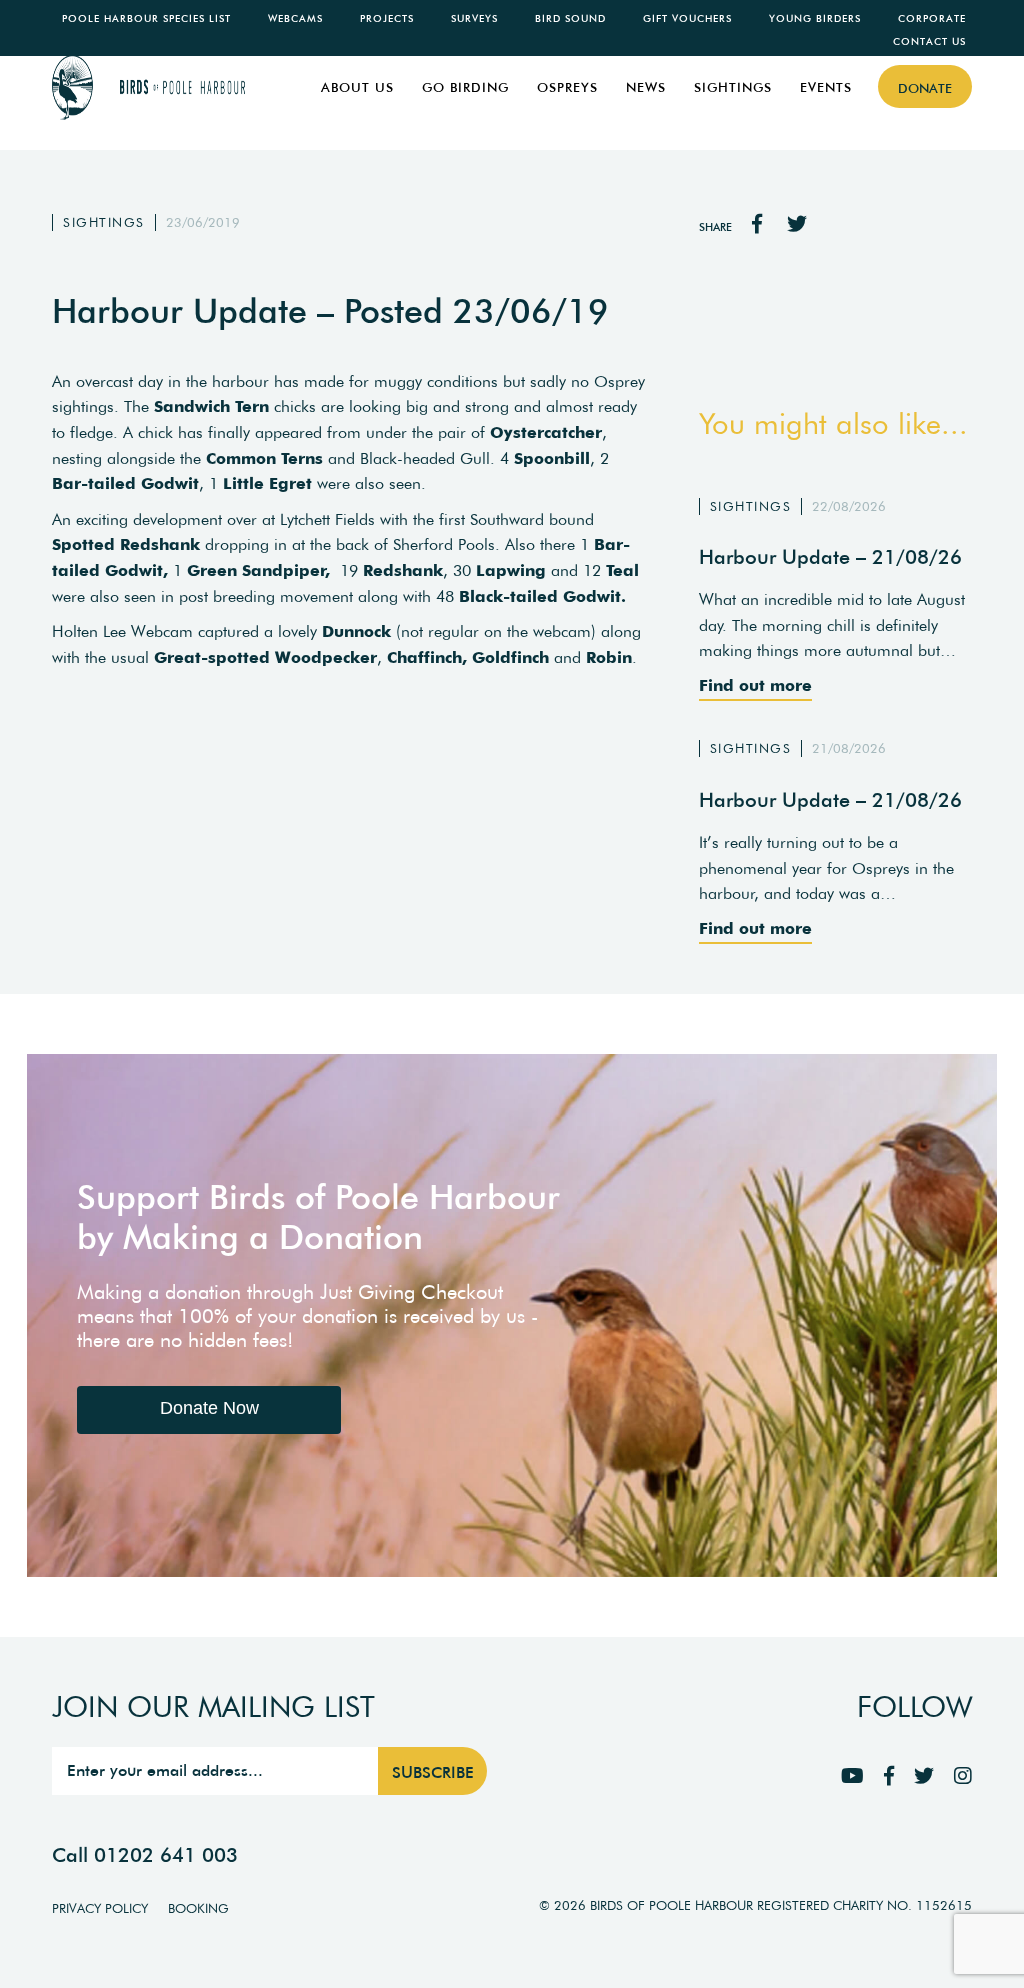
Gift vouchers (687, 18)
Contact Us (929, 41)
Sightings (733, 87)
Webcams (295, 18)
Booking (198, 1908)
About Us (357, 87)
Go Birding (465, 87)
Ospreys (567, 87)
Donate (925, 88)
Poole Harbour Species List (146, 18)
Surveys (474, 18)
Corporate (932, 18)
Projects (387, 18)
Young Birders (815, 18)
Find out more (755, 685)
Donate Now (209, 1408)
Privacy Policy (100, 1908)
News (646, 87)
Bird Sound (570, 18)
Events (826, 87)
